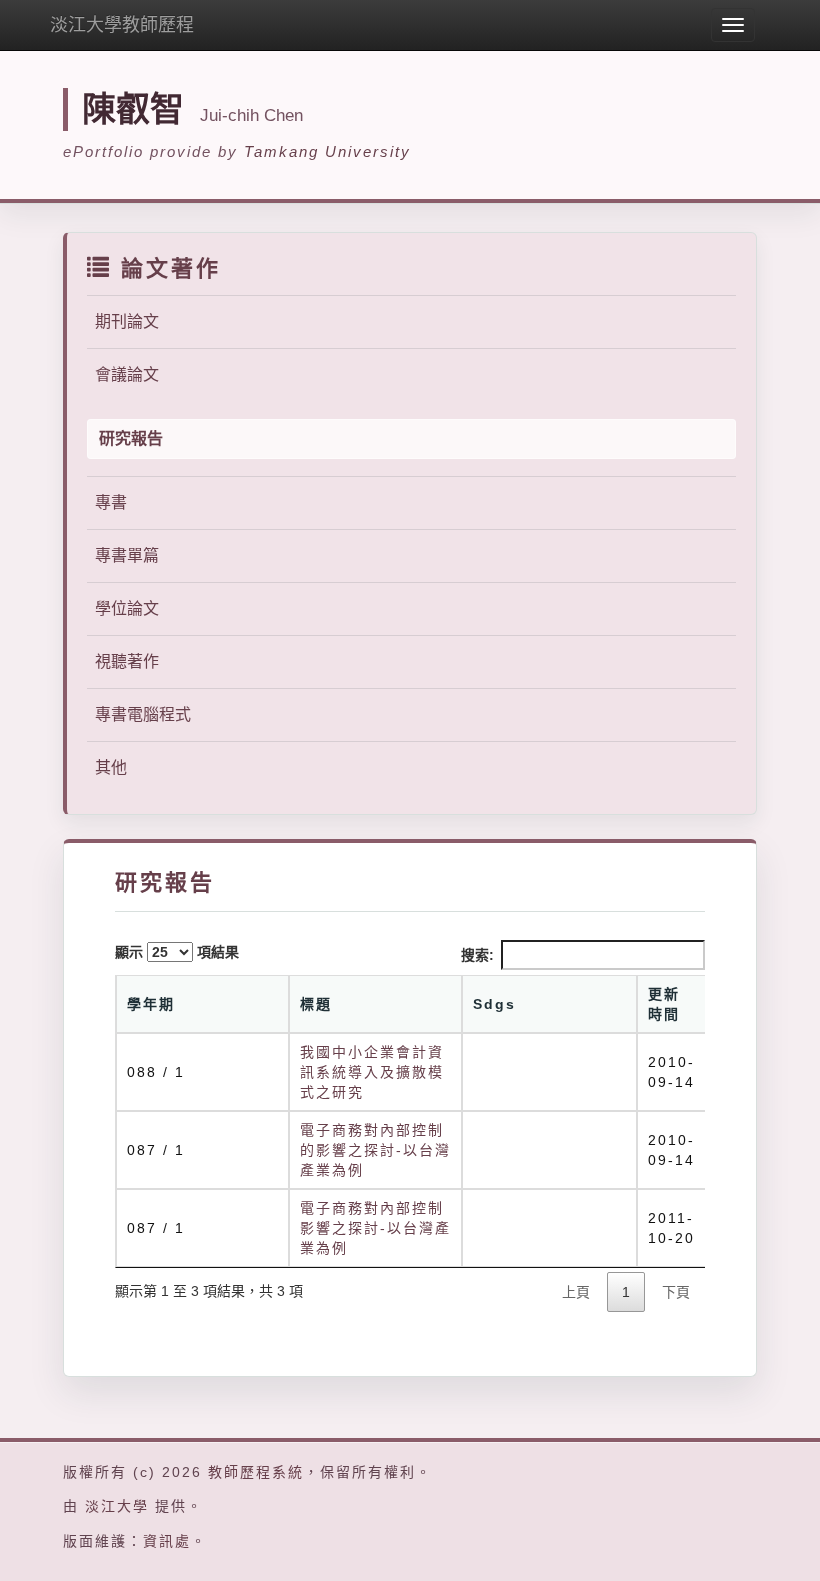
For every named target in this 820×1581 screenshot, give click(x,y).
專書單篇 (127, 555)
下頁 (676, 1292)
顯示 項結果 (177, 952)
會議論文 (127, 374)
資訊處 (167, 1541)
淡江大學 (117, 1506)
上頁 (576, 1292)
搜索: (477, 955)
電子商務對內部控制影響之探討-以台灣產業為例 (375, 1228)
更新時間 (664, 1004)
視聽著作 (127, 661)
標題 (316, 1004)
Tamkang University (327, 151)
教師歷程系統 (256, 1472)
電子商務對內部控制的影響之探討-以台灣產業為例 (375, 1150)
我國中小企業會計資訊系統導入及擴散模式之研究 (372, 1072)
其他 (111, 767)
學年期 (151, 1004)
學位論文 (127, 608)
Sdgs (494, 1004)
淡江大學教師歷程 (122, 25)
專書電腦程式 (143, 714)
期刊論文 (127, 321)
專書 (111, 502)
